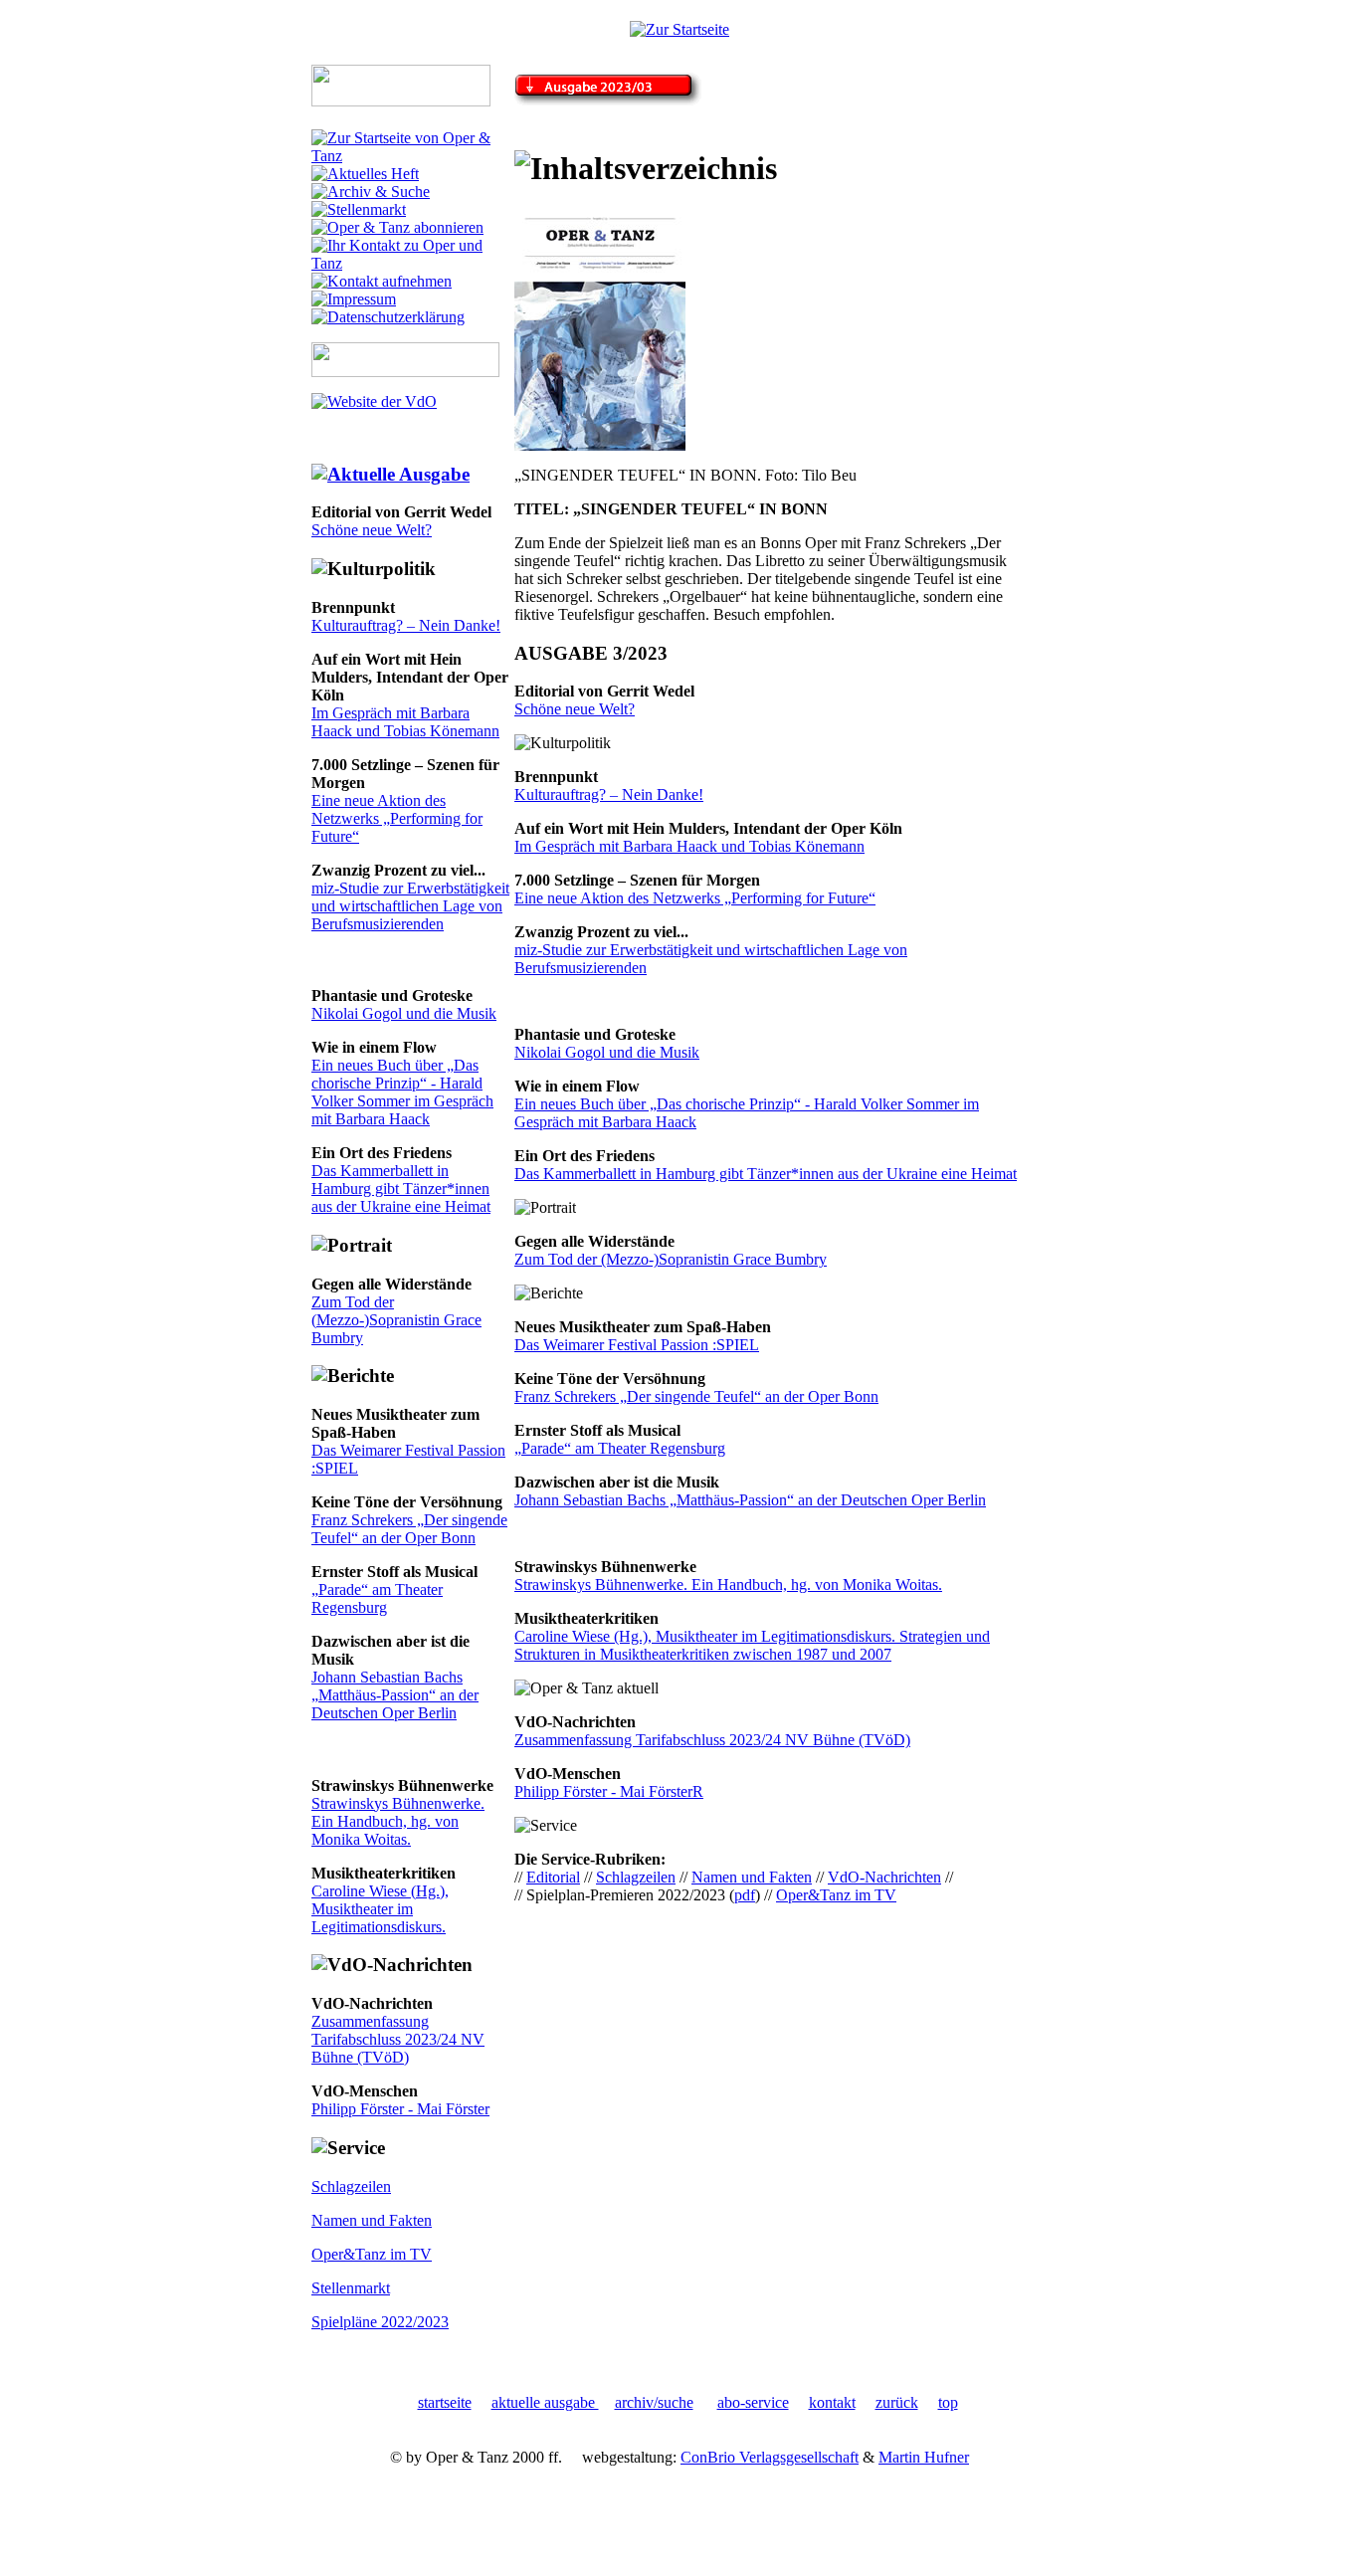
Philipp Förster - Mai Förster (400, 2109)
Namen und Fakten (372, 2220)
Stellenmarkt (351, 2288)
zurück (897, 2402)
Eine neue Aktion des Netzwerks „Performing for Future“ (397, 818)
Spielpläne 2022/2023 (380, 2322)
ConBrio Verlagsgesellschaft (770, 2457)
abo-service (753, 2402)
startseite (445, 2402)
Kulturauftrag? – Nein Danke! (406, 625)
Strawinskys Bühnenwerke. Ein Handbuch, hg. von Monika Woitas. (398, 1821)
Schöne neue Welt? (372, 530)
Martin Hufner (924, 2457)
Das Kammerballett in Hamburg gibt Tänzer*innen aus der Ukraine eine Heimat (401, 1189)
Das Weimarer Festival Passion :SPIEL (637, 1345)
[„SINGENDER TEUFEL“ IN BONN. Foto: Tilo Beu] (600, 445)
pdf (745, 1895)
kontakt (832, 2402)
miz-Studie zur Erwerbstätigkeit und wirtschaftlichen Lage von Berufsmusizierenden (410, 906)
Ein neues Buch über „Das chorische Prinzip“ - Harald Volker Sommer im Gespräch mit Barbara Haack (402, 1092)
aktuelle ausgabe (545, 2402)
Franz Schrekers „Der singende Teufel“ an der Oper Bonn (409, 1529)
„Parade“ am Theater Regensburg (377, 1598)
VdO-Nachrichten (884, 1877)
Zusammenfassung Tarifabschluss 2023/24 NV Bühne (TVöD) (398, 2039)
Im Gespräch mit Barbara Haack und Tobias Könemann (405, 722)
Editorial (553, 1877)
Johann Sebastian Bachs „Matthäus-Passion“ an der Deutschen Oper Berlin (395, 1695)
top (948, 2402)
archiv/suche (654, 2402)
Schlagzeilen (351, 2186)
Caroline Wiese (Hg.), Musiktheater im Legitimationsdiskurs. (380, 1909)
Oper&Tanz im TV (372, 2254)
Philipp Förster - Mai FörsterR (609, 1791)
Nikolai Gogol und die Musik (404, 1013)
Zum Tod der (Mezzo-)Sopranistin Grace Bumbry (396, 1320)
